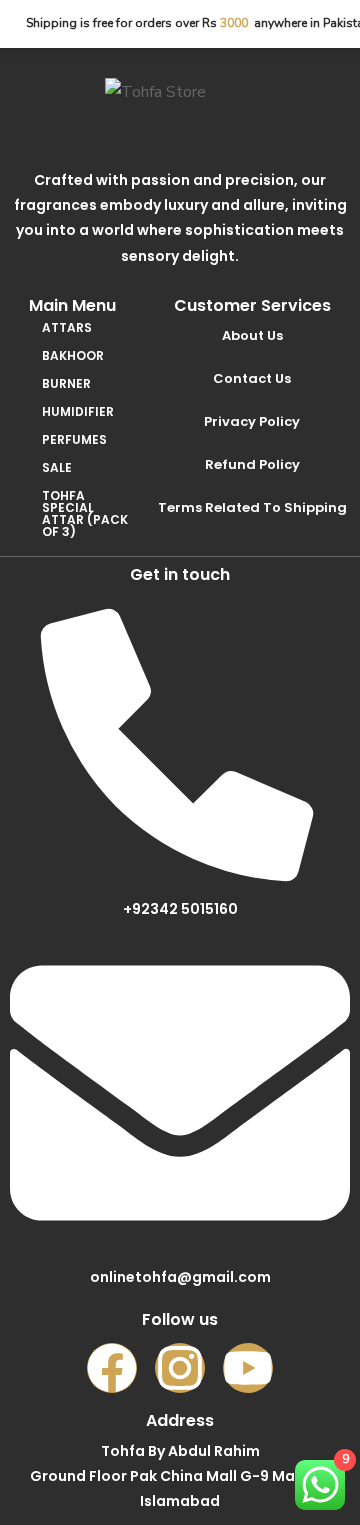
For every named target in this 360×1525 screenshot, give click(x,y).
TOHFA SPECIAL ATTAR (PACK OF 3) (85, 513)
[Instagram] (180, 1368)
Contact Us (252, 378)
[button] (87, 328)
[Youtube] (248, 1368)
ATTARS (67, 327)
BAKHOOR (73, 355)
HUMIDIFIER (78, 411)
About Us (252, 335)
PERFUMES (74, 439)
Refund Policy (252, 464)
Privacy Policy (252, 421)
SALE (57, 467)
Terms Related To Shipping (252, 507)
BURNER (66, 383)
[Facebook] (112, 1368)
